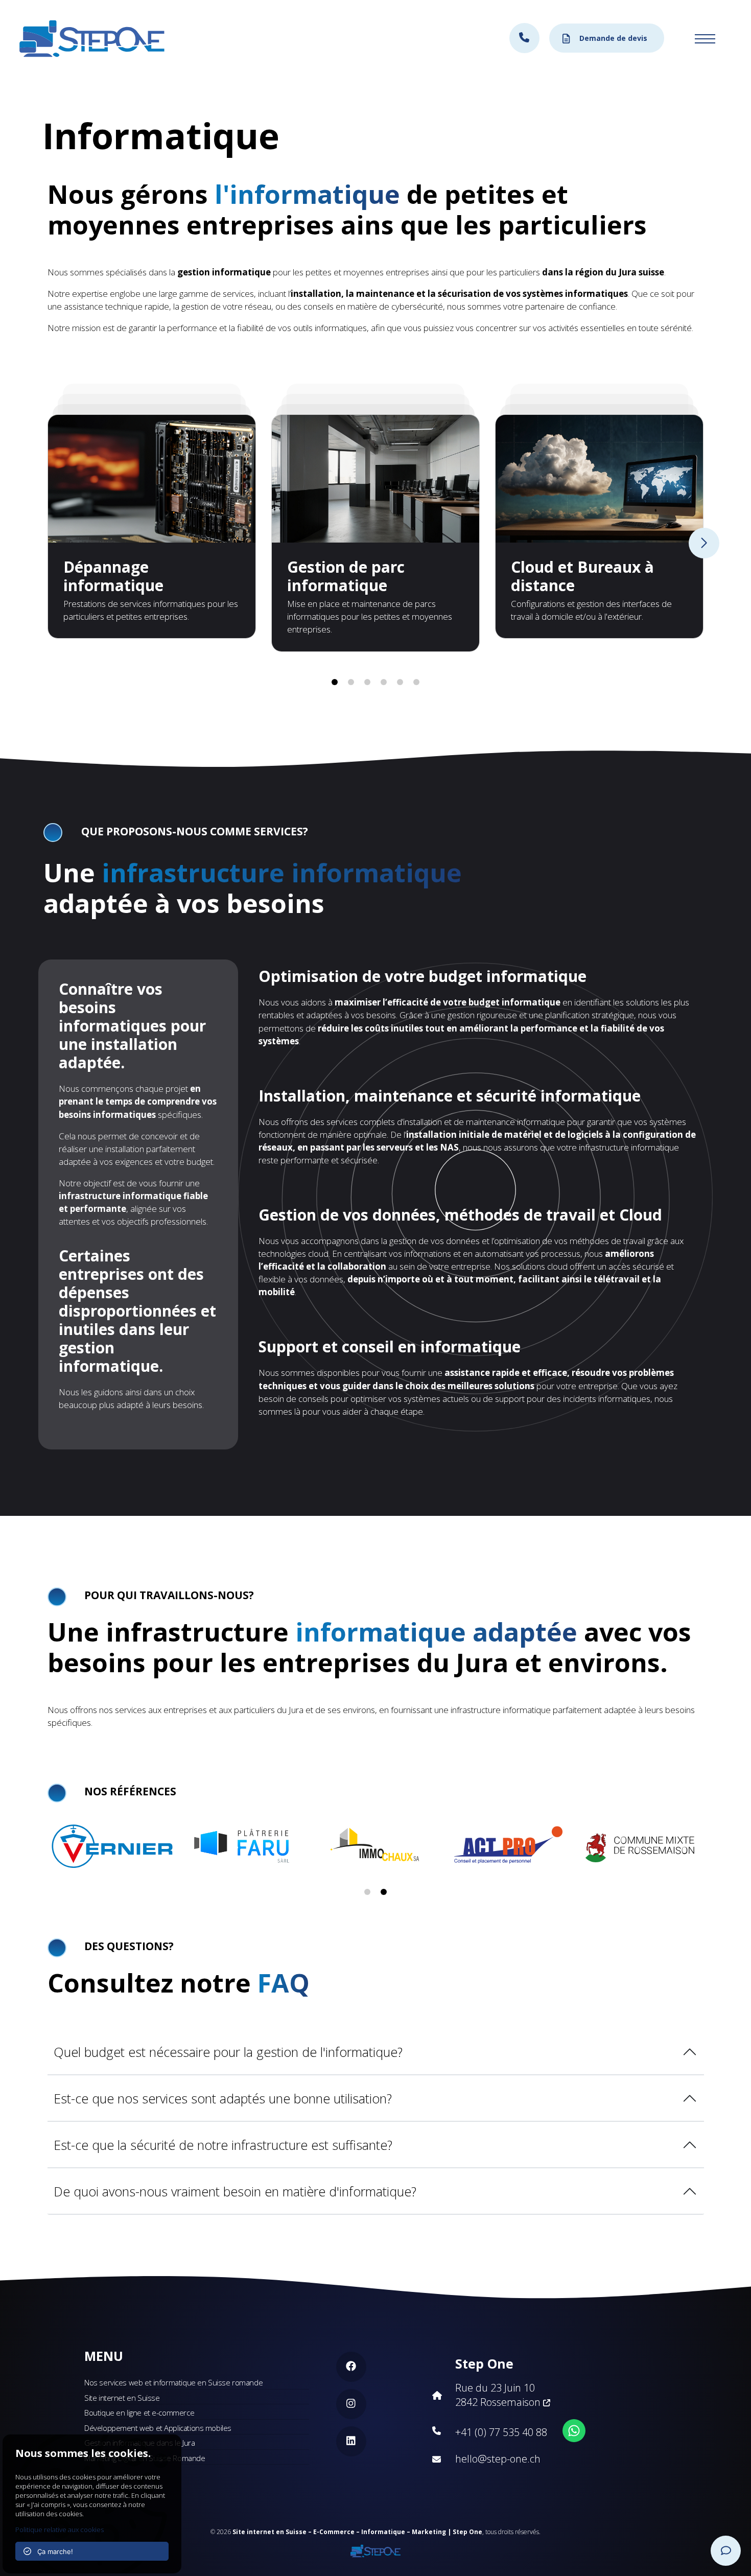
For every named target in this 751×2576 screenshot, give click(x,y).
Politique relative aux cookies (60, 2530)
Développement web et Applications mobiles (158, 2428)
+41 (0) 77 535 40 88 (501, 2432)
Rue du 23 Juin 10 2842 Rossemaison (499, 2395)
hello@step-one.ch (498, 2459)
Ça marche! (52, 2551)
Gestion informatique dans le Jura (139, 2443)
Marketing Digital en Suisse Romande (145, 2458)
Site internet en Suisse (122, 2398)
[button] (335, 682)
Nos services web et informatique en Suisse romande (173, 2382)
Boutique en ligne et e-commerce (139, 2413)
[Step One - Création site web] (375, 2548)
